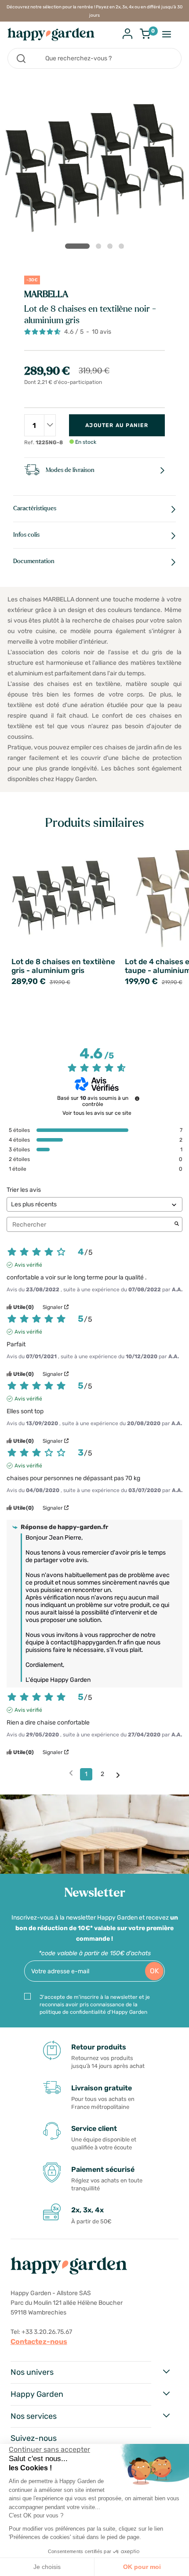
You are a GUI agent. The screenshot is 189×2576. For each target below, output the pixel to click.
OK (154, 1971)
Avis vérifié (28, 1265)
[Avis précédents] (71, 1773)
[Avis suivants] (118, 1775)
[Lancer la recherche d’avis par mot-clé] (177, 1224)
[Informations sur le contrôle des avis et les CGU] (137, 1098)
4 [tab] (123, 248)
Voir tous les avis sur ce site (97, 1113)
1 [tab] (77, 246)
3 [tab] (112, 248)
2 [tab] (100, 248)
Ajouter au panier (117, 425)
